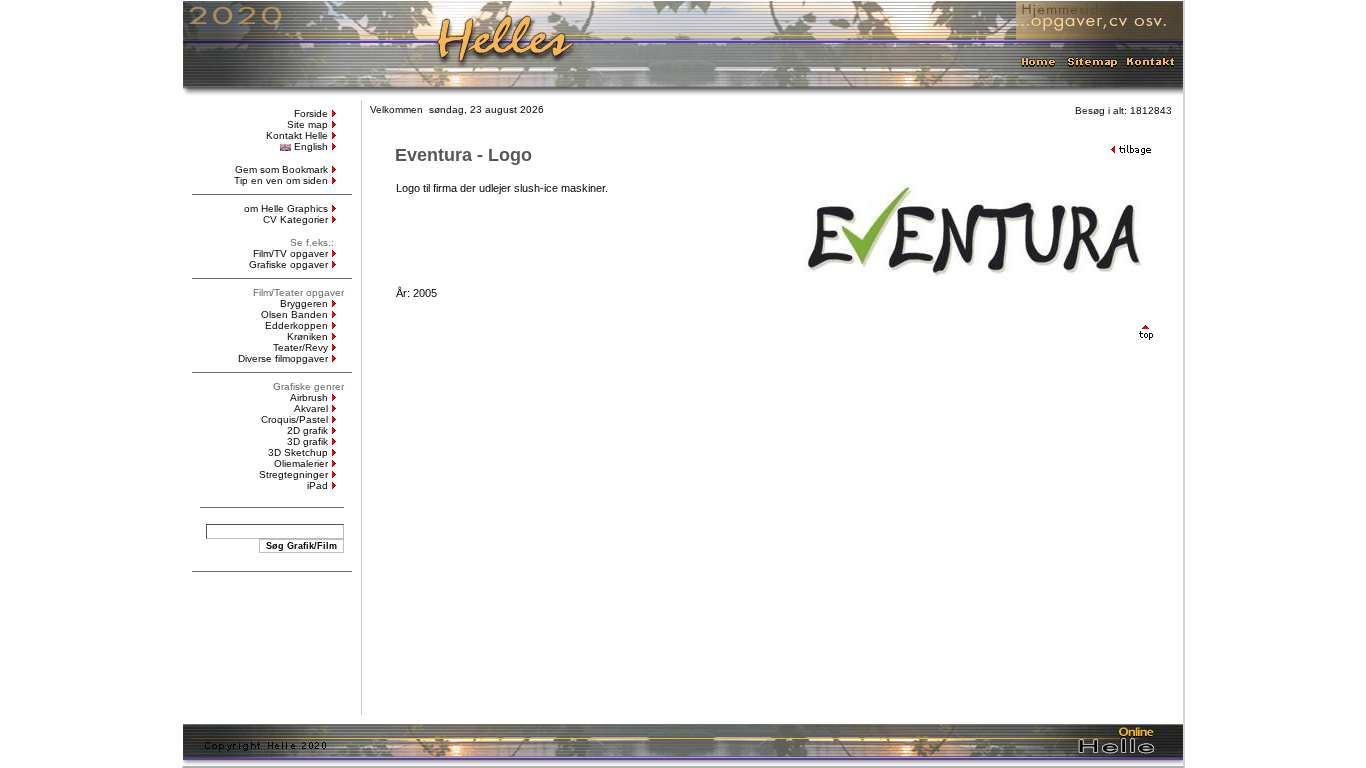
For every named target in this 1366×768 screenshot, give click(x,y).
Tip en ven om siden (281, 180)
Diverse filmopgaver (283, 358)
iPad (317, 485)
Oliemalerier (301, 463)
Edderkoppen (296, 325)
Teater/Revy (300, 347)
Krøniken (307, 336)
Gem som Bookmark (281, 169)
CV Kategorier (295, 219)
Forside (311, 113)
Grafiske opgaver (288, 264)
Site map (307, 124)
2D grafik (307, 430)
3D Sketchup (298, 452)
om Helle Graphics (286, 208)
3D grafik (307, 441)
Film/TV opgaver (290, 253)
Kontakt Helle (297, 135)
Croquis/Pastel (294, 419)
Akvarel (311, 408)
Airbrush (309, 397)
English (311, 146)
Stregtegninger (293, 474)
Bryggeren (304, 303)
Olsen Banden (294, 314)
